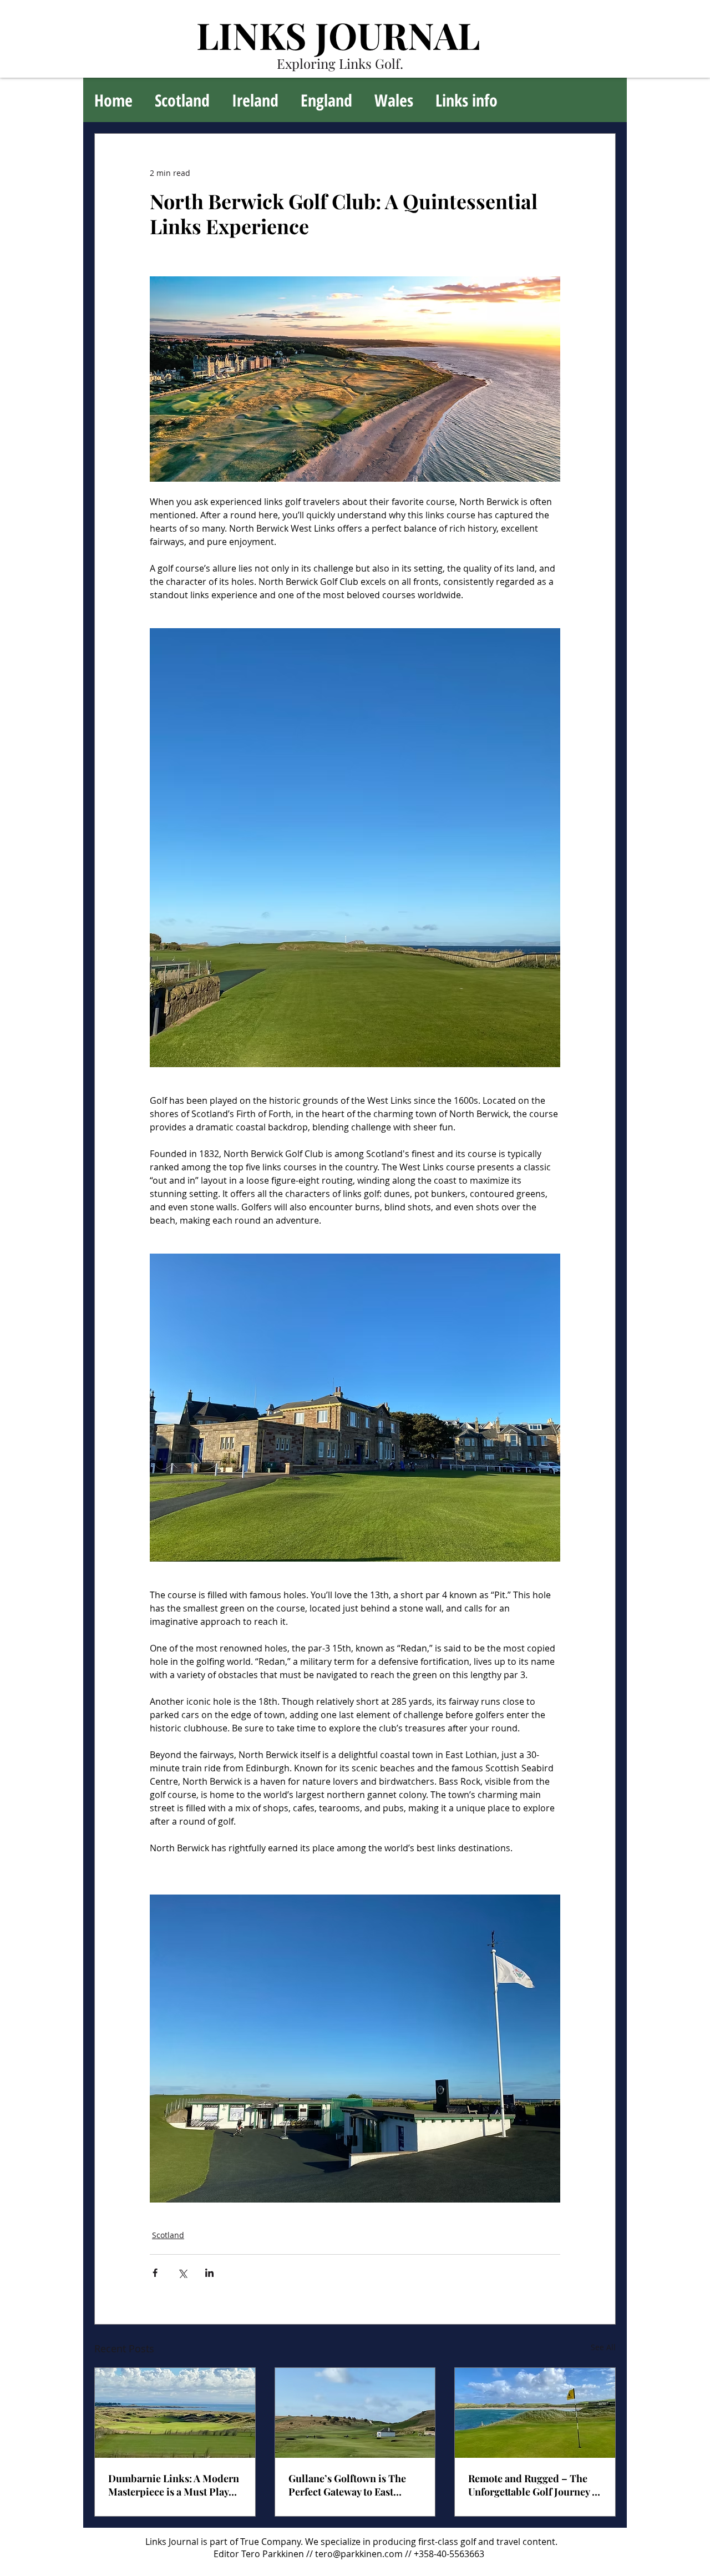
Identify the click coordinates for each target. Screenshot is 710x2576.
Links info (466, 100)
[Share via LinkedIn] (209, 2273)
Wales (394, 100)
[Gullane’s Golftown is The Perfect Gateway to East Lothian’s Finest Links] (355, 2413)
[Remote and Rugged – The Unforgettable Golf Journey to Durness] (535, 2413)
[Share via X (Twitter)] (182, 2273)
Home (113, 100)
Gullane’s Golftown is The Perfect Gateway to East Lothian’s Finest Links (347, 2485)
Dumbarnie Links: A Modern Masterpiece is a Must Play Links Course (174, 2485)
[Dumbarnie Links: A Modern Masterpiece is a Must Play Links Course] (175, 2413)
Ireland (255, 100)
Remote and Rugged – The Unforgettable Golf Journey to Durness (534, 2485)
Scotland (182, 100)
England (326, 100)
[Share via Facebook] (155, 2273)
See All (603, 2347)
